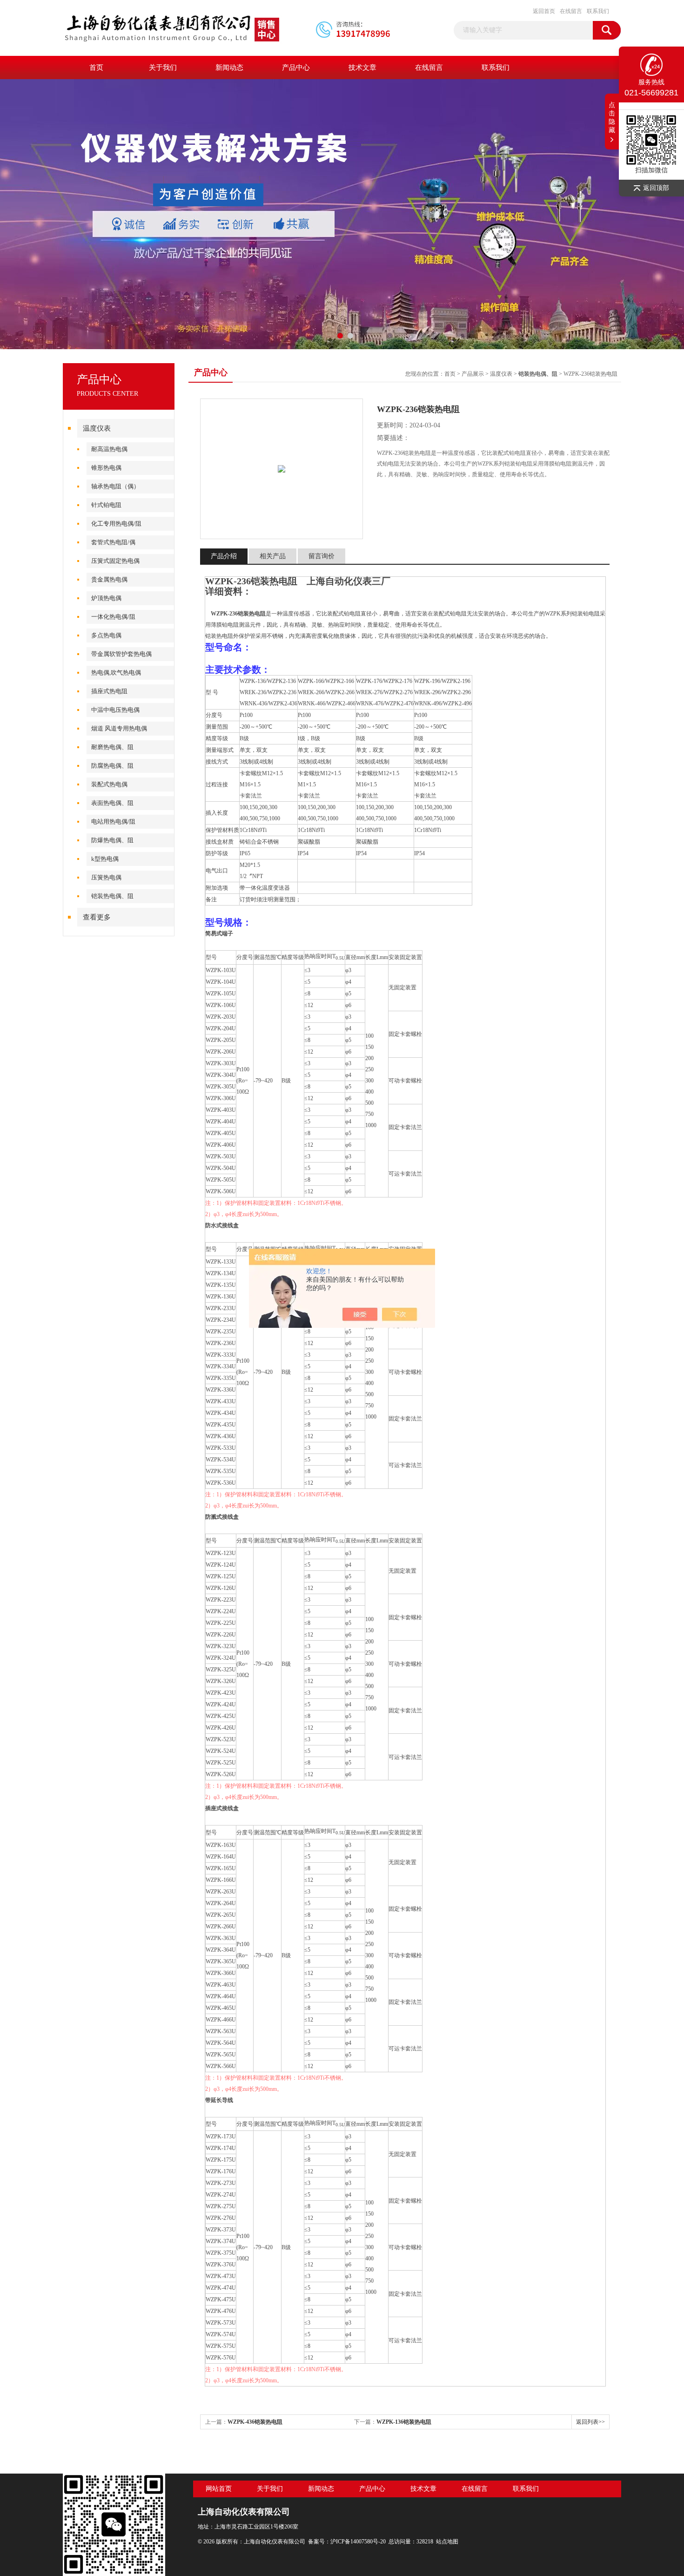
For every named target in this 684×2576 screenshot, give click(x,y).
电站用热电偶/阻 (113, 821)
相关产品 (273, 556)
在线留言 (571, 11)
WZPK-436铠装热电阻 (255, 2422)
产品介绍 (224, 556)
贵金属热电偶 (109, 579)
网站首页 (219, 2489)
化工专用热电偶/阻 (116, 524)
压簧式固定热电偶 (115, 561)
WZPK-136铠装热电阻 (404, 2422)
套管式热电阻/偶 (113, 542)
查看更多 (97, 917)
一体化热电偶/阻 (113, 617)
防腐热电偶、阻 (112, 766)
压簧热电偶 (106, 877)
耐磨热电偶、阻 (112, 747)
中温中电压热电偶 (115, 710)
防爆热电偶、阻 (112, 840)
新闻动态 (229, 68)
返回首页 (544, 11)
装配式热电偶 (109, 784)
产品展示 (473, 374)
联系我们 (598, 11)
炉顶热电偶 (106, 598)
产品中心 (296, 68)
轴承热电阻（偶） (115, 486)
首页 (96, 68)
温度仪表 (97, 428)
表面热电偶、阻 (112, 803)
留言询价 (322, 556)
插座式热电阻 (109, 691)
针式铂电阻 (106, 505)
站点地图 (447, 2542)
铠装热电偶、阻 (112, 896)
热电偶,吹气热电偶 (116, 673)
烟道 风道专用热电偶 (119, 728)
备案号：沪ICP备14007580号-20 (347, 2542)
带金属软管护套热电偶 (121, 654)
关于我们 (163, 68)
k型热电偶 (105, 859)
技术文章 (362, 68)
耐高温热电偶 (109, 449)
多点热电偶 (106, 635)
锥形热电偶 (106, 468)
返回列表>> (590, 2422)
